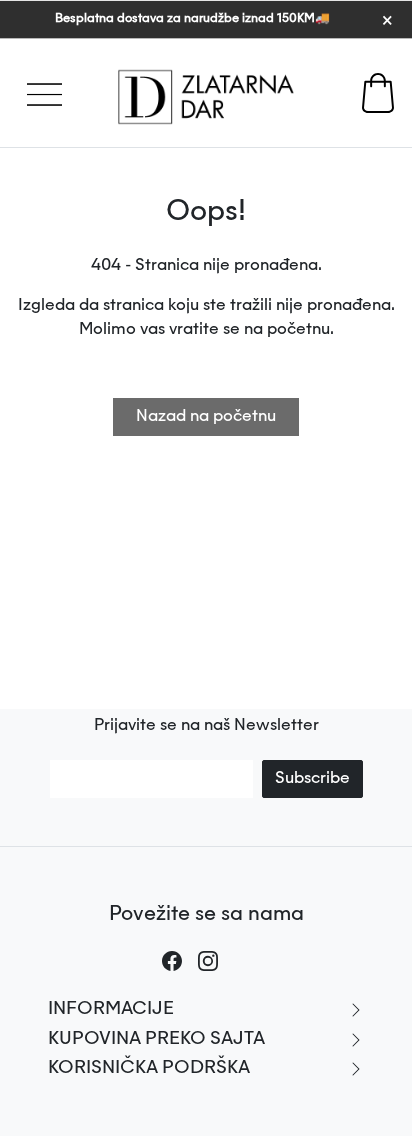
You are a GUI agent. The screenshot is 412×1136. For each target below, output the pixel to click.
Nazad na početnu (206, 417)
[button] (37, 80)
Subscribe (312, 779)
